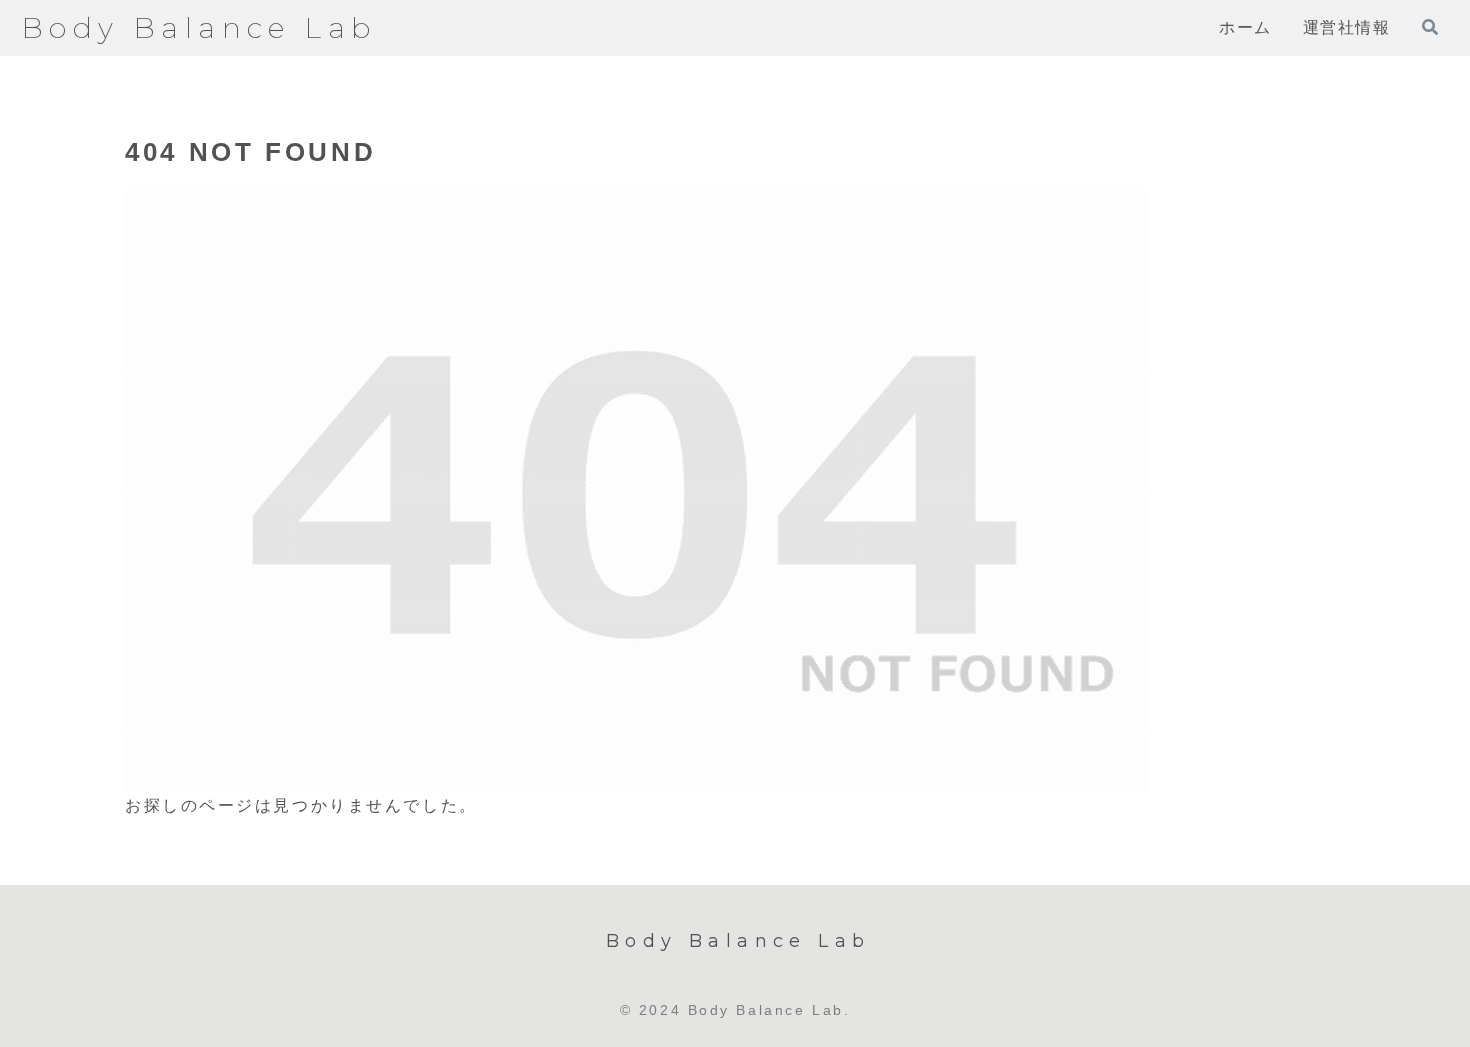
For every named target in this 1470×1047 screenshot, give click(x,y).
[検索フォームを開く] (1430, 27)
